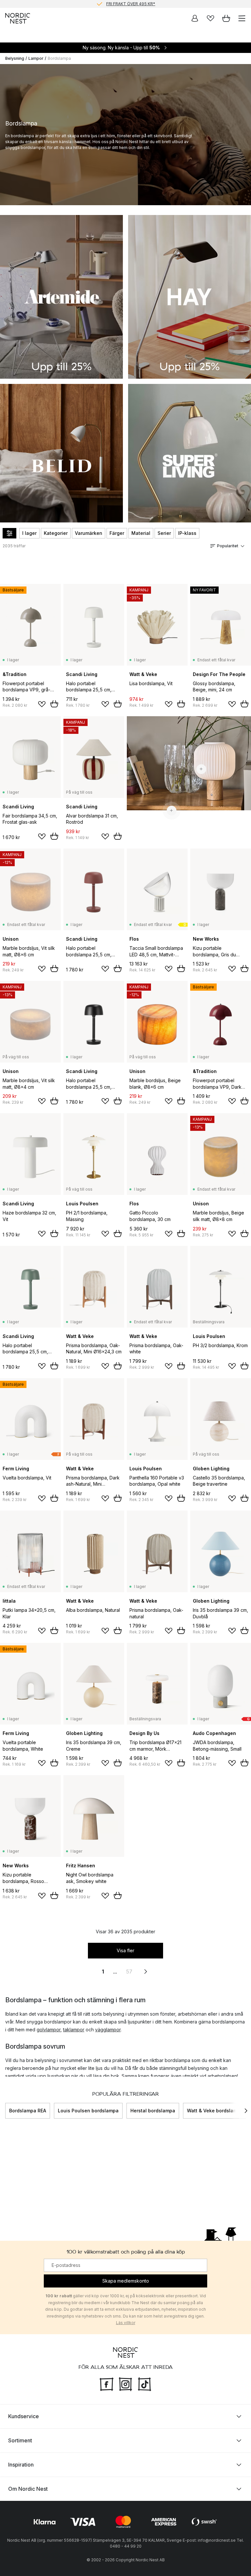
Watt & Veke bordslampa (215, 2111)
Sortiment (20, 2440)
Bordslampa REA (28, 2111)
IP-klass (187, 533)
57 (129, 1972)
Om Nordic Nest (28, 2489)
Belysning (15, 58)
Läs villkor (126, 2323)
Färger (117, 533)
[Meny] (242, 18)
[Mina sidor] (195, 18)
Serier (164, 533)
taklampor (74, 2030)
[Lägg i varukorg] (54, 704)
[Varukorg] (226, 18)
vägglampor (108, 2030)
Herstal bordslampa (153, 2111)
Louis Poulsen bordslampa (88, 2111)
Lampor (36, 58)
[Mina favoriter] (210, 18)
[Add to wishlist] (42, 704)
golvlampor (49, 2030)
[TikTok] (144, 2384)
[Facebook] (107, 2384)
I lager (29, 533)
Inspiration (21, 2465)
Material (141, 533)
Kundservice (24, 2416)
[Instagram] (125, 2384)
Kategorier (56, 533)
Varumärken (89, 533)
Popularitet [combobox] (228, 546)
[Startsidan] (18, 18)
